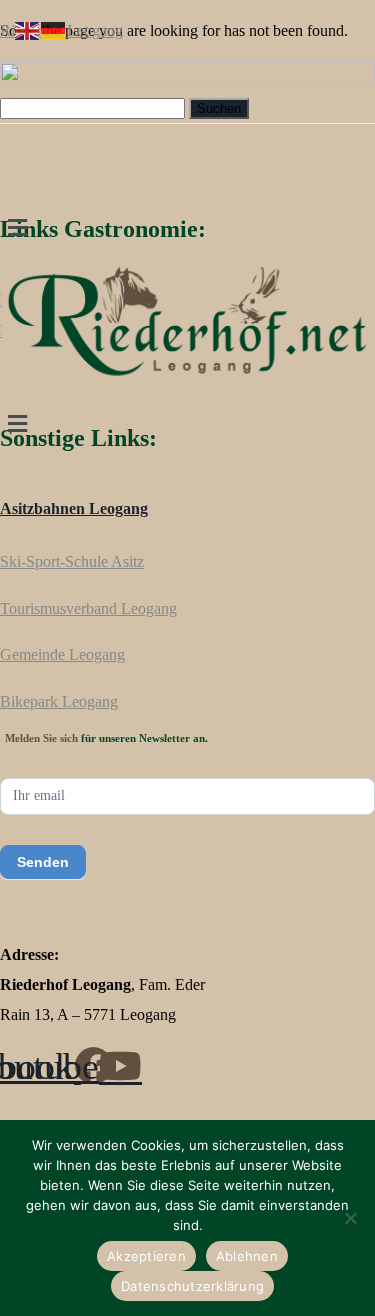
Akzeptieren (146, 1256)
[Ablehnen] (350, 1218)
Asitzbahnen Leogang (74, 508)
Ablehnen (247, 1256)
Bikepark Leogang (59, 701)
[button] (187, 228)
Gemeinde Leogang (62, 654)
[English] (28, 29)
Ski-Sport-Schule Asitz (72, 561)
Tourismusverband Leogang (88, 608)
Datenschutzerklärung (192, 1286)
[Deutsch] (54, 29)
